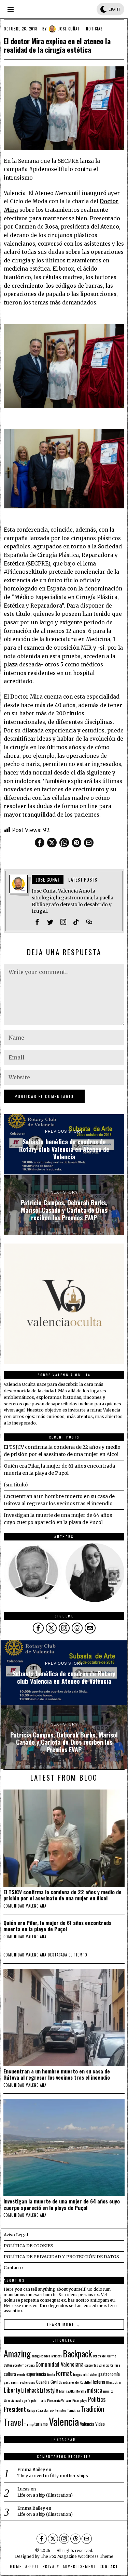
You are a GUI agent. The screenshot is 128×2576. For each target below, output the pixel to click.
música (94, 2390)
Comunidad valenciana (25, 1906)
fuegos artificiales (85, 2374)
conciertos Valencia (97, 2365)
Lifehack (30, 2390)
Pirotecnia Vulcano (59, 2400)
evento (21, 2374)
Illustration (114, 2382)
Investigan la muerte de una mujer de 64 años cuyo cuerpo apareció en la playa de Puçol (62, 2204)
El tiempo (78, 1955)
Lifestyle (49, 2390)
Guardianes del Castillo (75, 2382)
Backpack (77, 2354)
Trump (29, 2424)
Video (100, 2424)
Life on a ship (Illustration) (45, 2495)
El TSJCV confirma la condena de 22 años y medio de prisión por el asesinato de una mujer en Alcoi (62, 1895)
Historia (98, 2382)
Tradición (92, 2409)
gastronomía (109, 2374)
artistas (56, 2356)
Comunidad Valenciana (59, 2364)
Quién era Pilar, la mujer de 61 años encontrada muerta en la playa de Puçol (58, 1926)
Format (64, 2373)
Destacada (58, 1955)
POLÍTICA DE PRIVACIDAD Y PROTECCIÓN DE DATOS (61, 2257)
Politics (97, 2399)
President (15, 2409)
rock (51, 2410)
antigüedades (41, 2356)
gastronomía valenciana (19, 2382)
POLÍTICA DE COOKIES (29, 2246)
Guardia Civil (47, 2382)
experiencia (36, 2374)
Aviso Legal (16, 2235)
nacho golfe (23, 2400)
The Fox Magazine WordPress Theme (77, 2557)
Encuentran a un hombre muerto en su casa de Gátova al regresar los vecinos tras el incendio (57, 2074)
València (87, 2424)
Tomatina (73, 2410)
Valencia (64, 2421)
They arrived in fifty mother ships (53, 2476)
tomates (61, 2410)
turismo (41, 2424)
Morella (81, 2391)
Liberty (12, 2390)
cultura (10, 2374)
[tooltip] (40, 843)
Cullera (115, 2365)
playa (84, 2400)
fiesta (51, 2374)
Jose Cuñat (69, 29)
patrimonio (39, 2400)
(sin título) (16, 1485)
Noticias (94, 29)
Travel (13, 2422)
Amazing (17, 2353)
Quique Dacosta (37, 2410)
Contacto (13, 2268)
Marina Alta (67, 2391)
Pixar (76, 2400)
